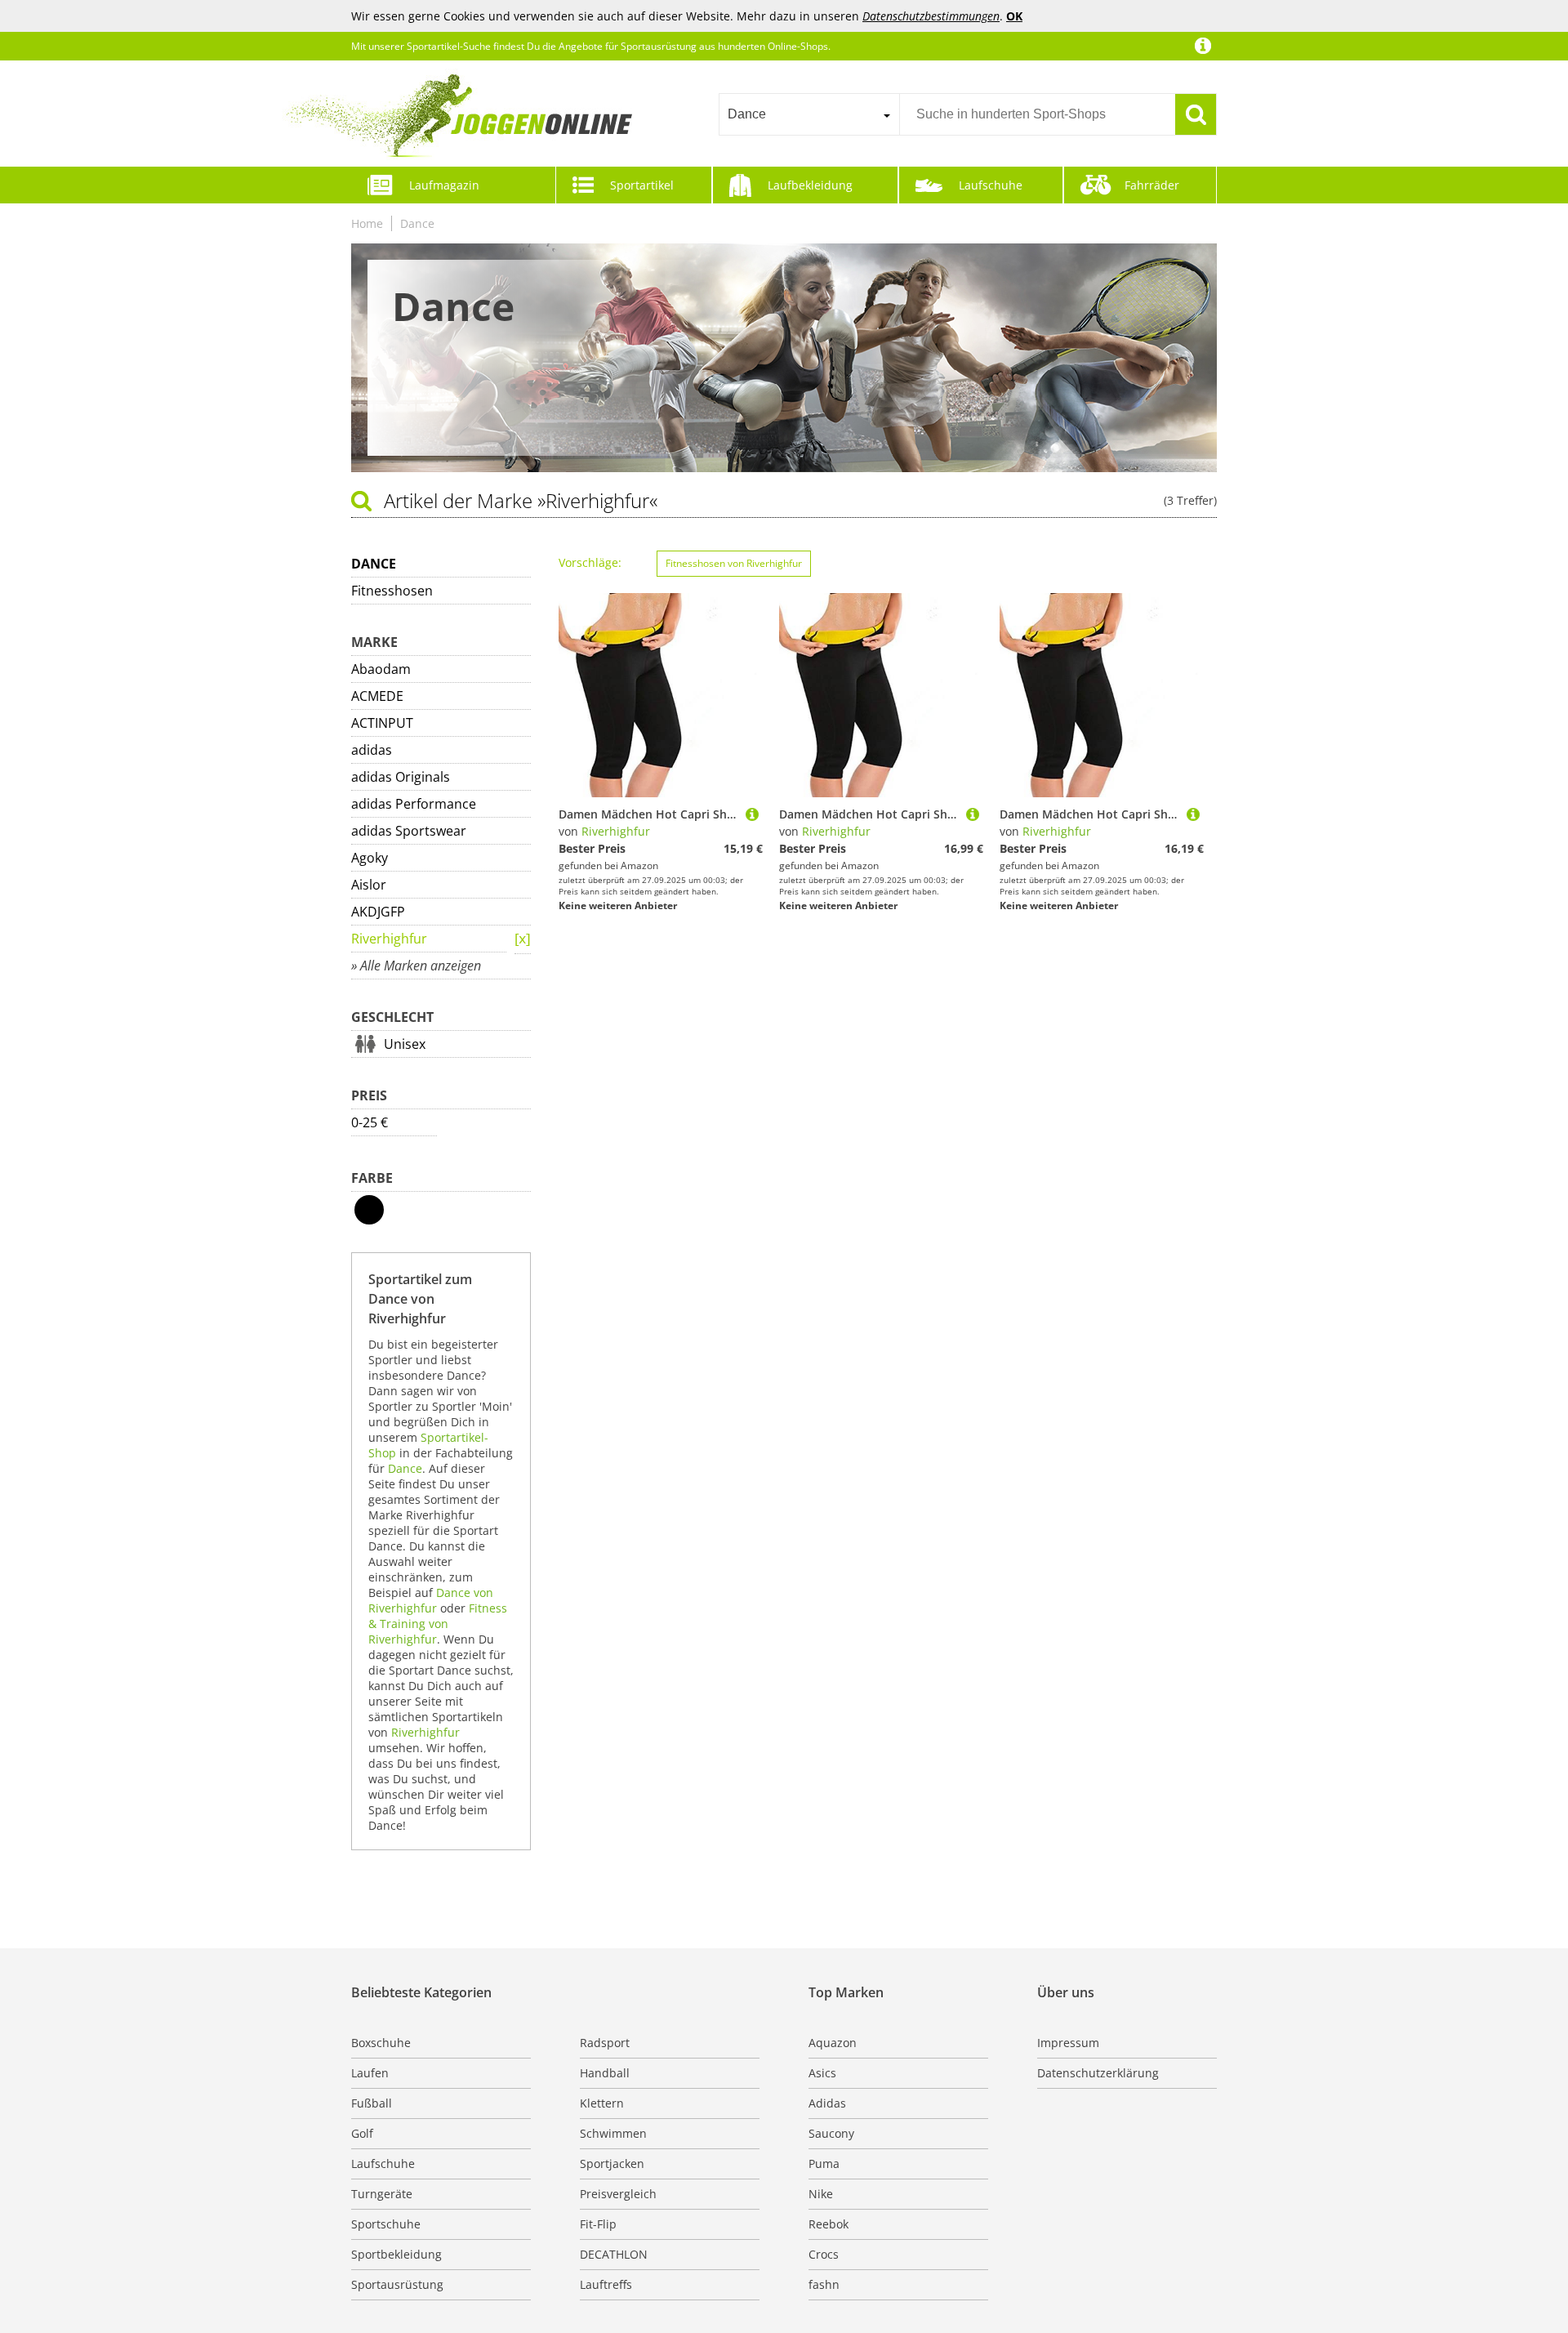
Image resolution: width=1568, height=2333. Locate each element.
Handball (605, 2073)
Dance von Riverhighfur (431, 1600)
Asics (822, 2073)
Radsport (605, 2043)
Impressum (1068, 2043)
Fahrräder (1152, 185)
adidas (372, 750)
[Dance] (523, 940)
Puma (824, 2163)
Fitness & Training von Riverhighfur (438, 1624)
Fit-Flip (598, 2224)
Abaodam (381, 669)
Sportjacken (612, 2163)
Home (367, 223)
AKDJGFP (378, 912)
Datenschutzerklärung (1098, 2073)
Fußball (372, 2103)
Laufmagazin (444, 185)
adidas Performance (414, 804)
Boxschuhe (381, 2043)
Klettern (602, 2103)
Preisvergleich (618, 2194)
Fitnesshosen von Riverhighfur (734, 563)
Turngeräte (382, 2194)
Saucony (831, 2133)
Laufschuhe (991, 185)
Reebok (829, 2224)
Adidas (827, 2103)
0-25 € (370, 1122)
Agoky (370, 858)
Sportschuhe (386, 2224)
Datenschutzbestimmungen (931, 16)
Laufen (370, 2073)
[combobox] (809, 114)
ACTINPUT (382, 723)
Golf (362, 2133)
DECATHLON (614, 2254)
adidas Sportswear (409, 831)
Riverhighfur (389, 939)
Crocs (824, 2254)
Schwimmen (613, 2133)
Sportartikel (642, 185)
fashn (824, 2284)
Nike (821, 2194)
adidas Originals (401, 777)
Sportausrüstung (397, 2284)
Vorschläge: (590, 562)
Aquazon (833, 2043)
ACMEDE (377, 696)
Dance (417, 223)
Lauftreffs (606, 2284)
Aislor (369, 885)
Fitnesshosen (392, 591)
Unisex (405, 1044)
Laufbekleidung (810, 185)
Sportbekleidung (396, 2254)
